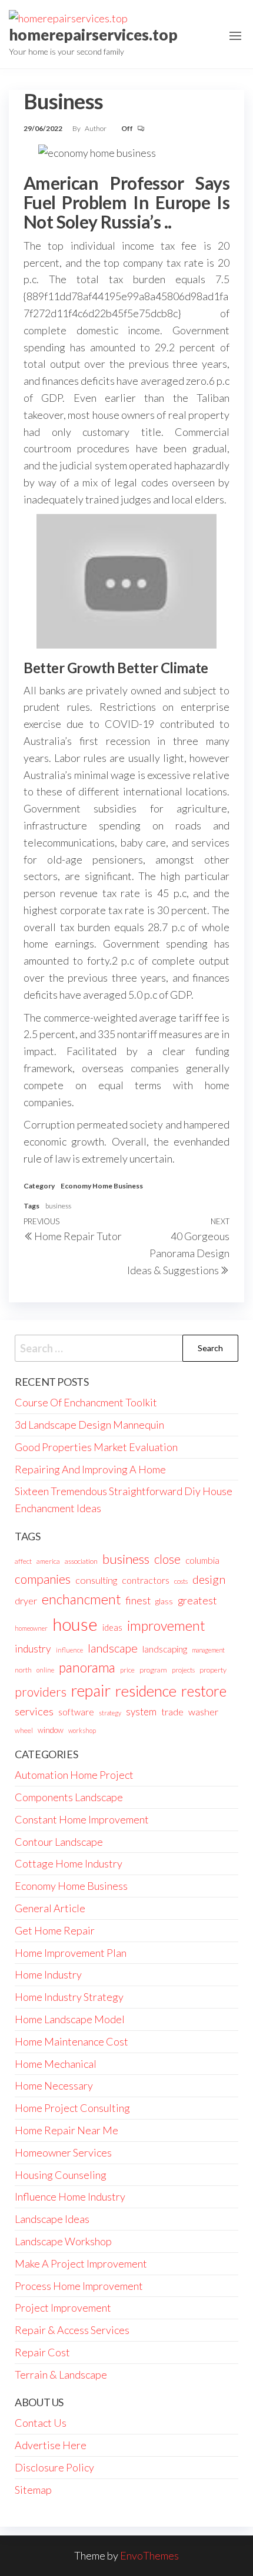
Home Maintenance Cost (71, 2041)
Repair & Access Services (72, 2330)
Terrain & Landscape (61, 2375)
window (51, 1730)
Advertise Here (51, 2445)
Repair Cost (42, 2352)
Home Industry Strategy (69, 1997)
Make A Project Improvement (81, 2263)
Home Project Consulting (72, 2108)
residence (146, 1691)
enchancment (81, 1599)
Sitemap (33, 2490)
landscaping (165, 1649)
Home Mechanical (56, 2064)
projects (183, 1670)
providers (41, 1692)
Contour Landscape (59, 1842)
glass (164, 1601)
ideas (112, 1628)
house (75, 1624)
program (153, 1670)
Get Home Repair (55, 1930)
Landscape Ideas (52, 2219)
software (76, 1712)
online (45, 1670)
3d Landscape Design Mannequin (89, 1425)
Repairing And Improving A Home (90, 1469)
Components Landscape (69, 1797)
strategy (110, 1713)
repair (91, 1691)
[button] (235, 36)
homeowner (31, 1628)
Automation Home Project (74, 1775)
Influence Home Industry (70, 2197)
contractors (146, 1580)
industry (33, 1649)
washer (203, 1712)
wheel (24, 1730)
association (81, 1561)
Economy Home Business (102, 1186)
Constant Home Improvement (82, 1819)
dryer (26, 1601)
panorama (87, 1667)
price (127, 1670)
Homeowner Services (63, 2152)
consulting (96, 1580)
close (167, 1559)
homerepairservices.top (93, 35)
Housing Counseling (61, 2175)
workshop (82, 1730)
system (141, 1712)
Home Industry (48, 1974)
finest (138, 1601)
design (209, 1579)
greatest (197, 1600)
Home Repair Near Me (66, 2130)
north (23, 1670)
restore (204, 1691)
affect (23, 1561)
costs (181, 1581)
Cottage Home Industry (69, 1863)
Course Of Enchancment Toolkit (86, 1402)
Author (96, 128)
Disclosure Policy (54, 2467)
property (213, 1670)
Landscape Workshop (63, 2241)
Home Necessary (54, 2085)
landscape (113, 1648)
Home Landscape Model (70, 2019)
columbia (202, 1560)
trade (172, 1712)
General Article (50, 1908)
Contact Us (41, 2423)
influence (69, 1650)
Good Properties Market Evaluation (96, 1447)
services (34, 1711)
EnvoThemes (149, 2555)
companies (43, 1579)
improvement (166, 1625)
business (58, 1206)
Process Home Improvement (79, 2286)
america (48, 1561)
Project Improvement (63, 2308)
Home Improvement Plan (71, 1953)
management (208, 1650)
